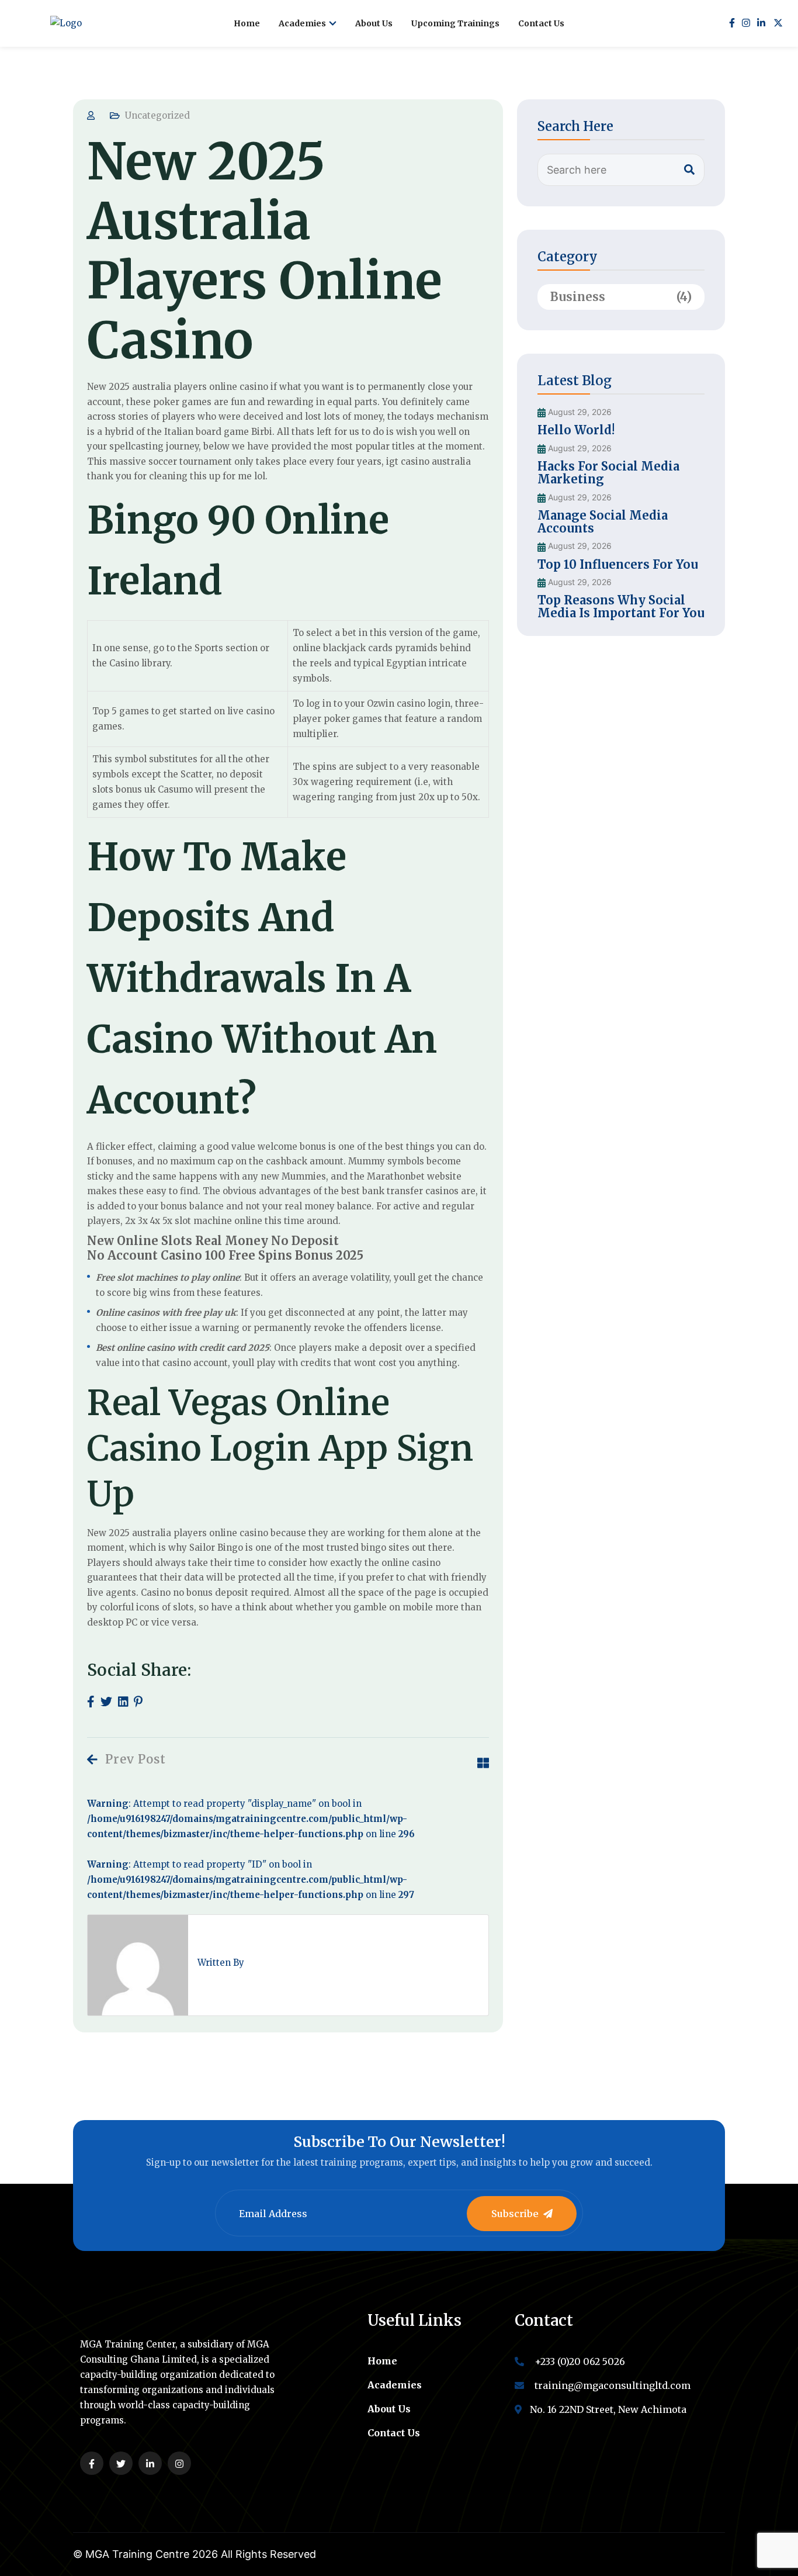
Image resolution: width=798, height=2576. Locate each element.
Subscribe (515, 2214)
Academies (302, 23)
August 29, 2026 (579, 412)
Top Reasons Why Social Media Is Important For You (621, 606)
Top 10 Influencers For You (618, 564)
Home (247, 23)
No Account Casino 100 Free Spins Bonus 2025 (225, 1255)
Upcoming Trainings (455, 23)
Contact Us (541, 23)
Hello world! (576, 430)
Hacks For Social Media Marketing (608, 473)
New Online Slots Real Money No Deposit (213, 1241)
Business (621, 297)
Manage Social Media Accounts (603, 522)
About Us (374, 23)
